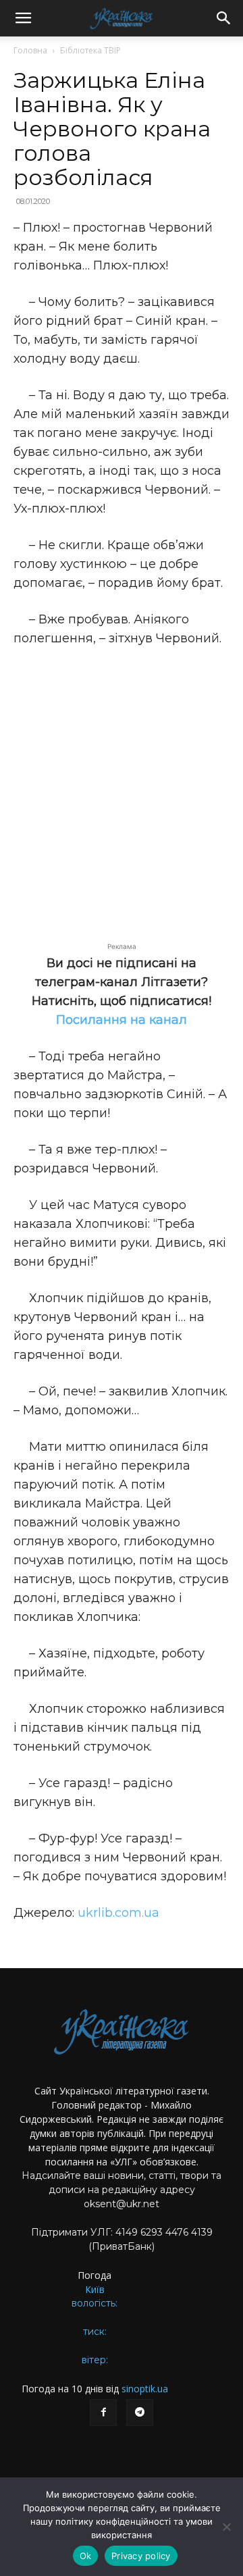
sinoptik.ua (145, 2389)
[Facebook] (103, 2413)
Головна (30, 50)
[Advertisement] (122, 787)
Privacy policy (141, 2556)
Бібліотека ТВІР (90, 50)
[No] (226, 2527)
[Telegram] (140, 2413)
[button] (23, 18)
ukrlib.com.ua (118, 1913)
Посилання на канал (122, 1020)
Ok (86, 2556)
